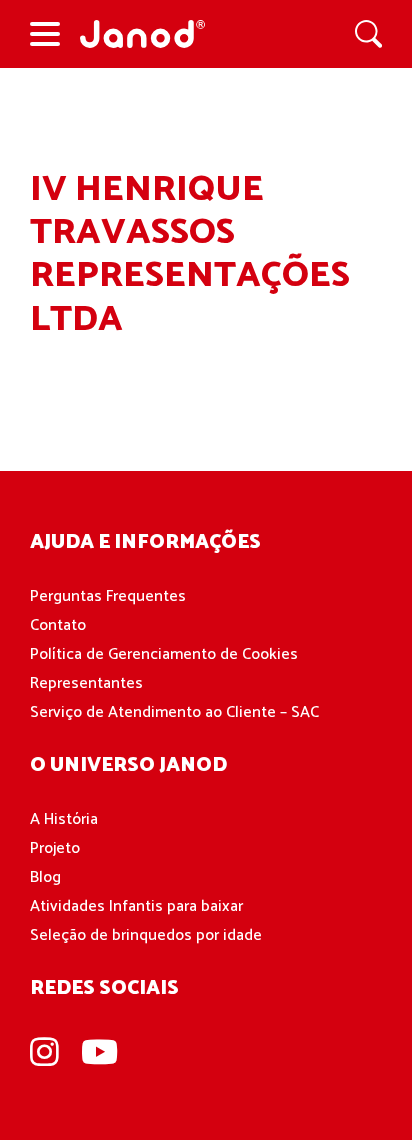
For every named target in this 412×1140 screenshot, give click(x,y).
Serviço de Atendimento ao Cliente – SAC (174, 712)
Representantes (86, 683)
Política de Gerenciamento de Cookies (164, 654)
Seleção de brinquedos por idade (146, 935)
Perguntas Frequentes (108, 596)
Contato (58, 625)
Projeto (55, 848)
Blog (45, 877)
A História (64, 819)
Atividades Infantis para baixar (136, 906)
